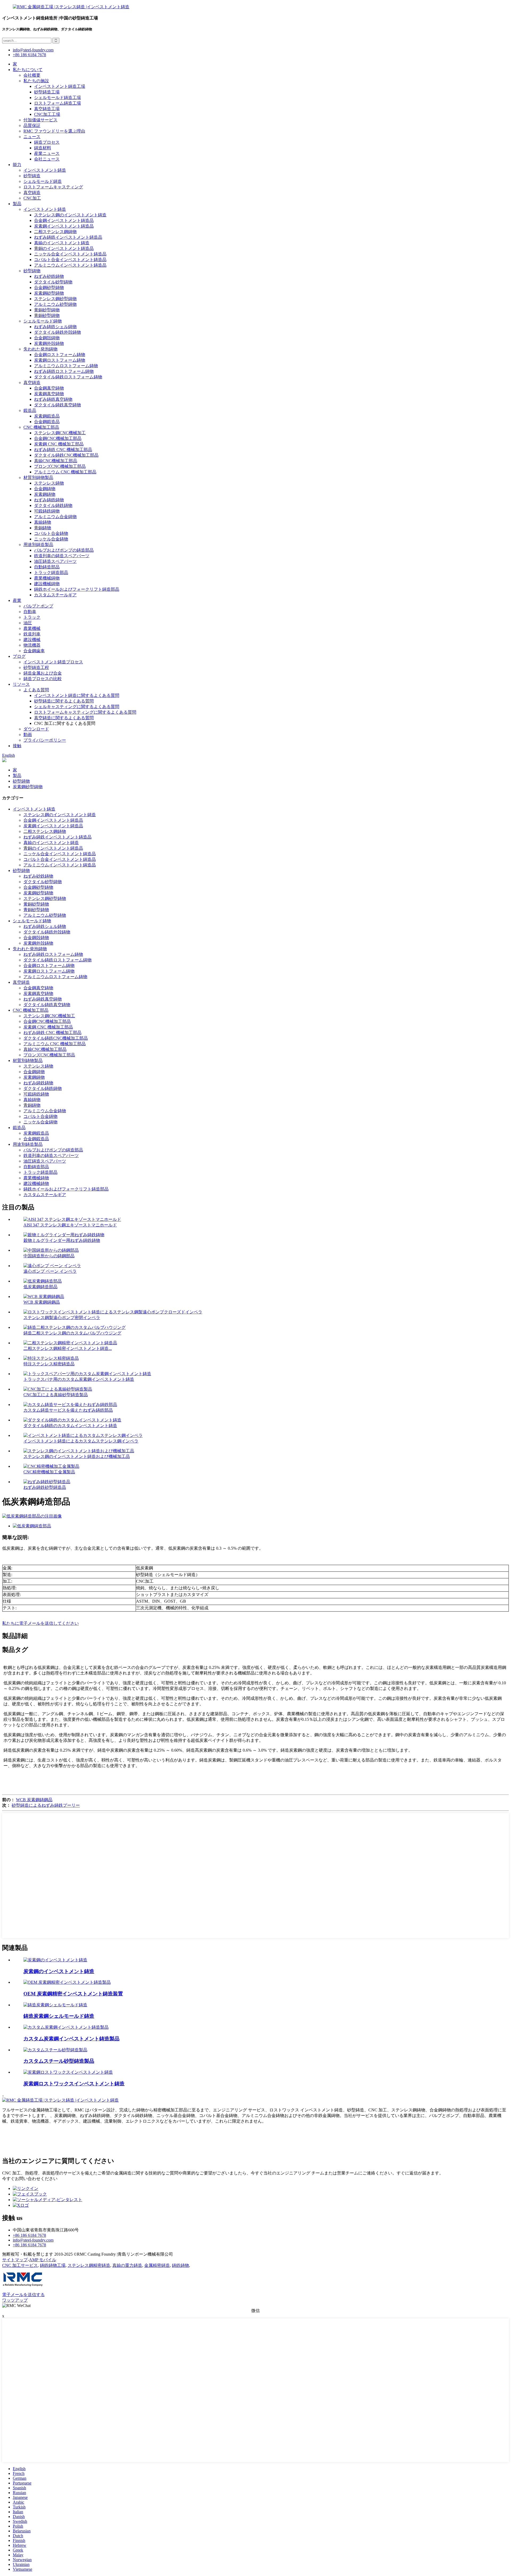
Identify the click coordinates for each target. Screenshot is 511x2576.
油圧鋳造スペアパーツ (55, 561)
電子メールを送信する (23, 2295)
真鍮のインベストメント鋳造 (62, 243)
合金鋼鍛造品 (47, 422)
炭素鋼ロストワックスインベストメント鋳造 (74, 2084)
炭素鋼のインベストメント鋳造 (59, 1971)
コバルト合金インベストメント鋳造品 (70, 260)
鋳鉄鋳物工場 (53, 2265)
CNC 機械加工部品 (41, 427)
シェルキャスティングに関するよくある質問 (77, 707)
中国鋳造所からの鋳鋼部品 (49, 1256)
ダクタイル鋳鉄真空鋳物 (57, 405)
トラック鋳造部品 (51, 572)
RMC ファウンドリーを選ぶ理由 (54, 131)
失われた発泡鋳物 (40, 349)
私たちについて (28, 70)
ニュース (32, 137)
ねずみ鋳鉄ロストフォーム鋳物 (64, 371)
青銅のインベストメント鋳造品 (64, 248)
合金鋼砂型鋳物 (49, 288)
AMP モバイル (43, 2260)
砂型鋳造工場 (47, 92)
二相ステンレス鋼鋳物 (55, 232)
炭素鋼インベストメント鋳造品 (64, 226)
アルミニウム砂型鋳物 (55, 304)
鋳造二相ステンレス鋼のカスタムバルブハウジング (72, 1333)
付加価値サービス (40, 120)
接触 (17, 746)
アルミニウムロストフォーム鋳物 (66, 366)
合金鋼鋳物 (45, 489)
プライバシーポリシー (45, 740)
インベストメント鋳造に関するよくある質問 (77, 695)
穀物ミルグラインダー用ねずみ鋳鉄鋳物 (62, 1240)
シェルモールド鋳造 (43, 181)
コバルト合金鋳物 (51, 533)
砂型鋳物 (32, 271)
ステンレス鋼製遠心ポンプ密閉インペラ (62, 1318)
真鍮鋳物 (43, 522)
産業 (17, 600)
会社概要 (32, 75)
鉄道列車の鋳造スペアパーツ (62, 556)
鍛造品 (30, 410)
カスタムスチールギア (55, 595)
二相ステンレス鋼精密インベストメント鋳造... (68, 1348)
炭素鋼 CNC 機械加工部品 (59, 444)
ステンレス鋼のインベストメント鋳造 (70, 215)
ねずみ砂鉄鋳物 (49, 276)
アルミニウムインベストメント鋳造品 (70, 265)
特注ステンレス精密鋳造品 (49, 1364)
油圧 (28, 623)
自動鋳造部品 (47, 567)
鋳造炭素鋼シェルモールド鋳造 (59, 2016)
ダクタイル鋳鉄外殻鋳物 (57, 332)
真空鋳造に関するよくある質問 (64, 718)
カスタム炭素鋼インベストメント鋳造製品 (71, 2039)
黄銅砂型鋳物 (47, 310)
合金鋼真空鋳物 (49, 388)
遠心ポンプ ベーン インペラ (50, 1271)
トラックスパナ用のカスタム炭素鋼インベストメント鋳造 (79, 1379)
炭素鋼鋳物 (45, 494)
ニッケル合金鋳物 (51, 539)
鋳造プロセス (47, 142)
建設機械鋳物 (47, 584)
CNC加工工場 (47, 114)
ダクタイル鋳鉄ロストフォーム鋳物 (68, 377)
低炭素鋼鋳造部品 (40, 1287)
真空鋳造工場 (47, 109)
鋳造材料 (43, 148)
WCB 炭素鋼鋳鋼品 (42, 1302)
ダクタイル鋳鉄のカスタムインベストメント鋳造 (70, 1426)
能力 (17, 165)
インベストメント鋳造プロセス (53, 662)
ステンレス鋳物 (49, 483)
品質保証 (32, 125)
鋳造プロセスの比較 (43, 679)
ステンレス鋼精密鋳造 (89, 2265)
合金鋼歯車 (34, 651)
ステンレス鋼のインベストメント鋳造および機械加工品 (77, 1456)
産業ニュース (47, 153)
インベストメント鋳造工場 (60, 86)
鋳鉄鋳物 (180, 2265)
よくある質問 (36, 690)
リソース (21, 684)
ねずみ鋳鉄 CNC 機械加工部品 (63, 450)
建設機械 (32, 640)
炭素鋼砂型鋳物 (49, 293)
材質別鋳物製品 (38, 477)
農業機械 (32, 628)
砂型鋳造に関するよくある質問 (64, 701)
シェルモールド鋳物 (43, 321)
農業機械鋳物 (47, 578)
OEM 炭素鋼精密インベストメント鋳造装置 (73, 1994)
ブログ (19, 656)
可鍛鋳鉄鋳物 (47, 511)
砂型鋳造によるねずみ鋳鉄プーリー (46, 1805)
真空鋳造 (32, 193)
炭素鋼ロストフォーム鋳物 (60, 360)
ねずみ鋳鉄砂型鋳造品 (45, 1487)
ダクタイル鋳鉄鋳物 (53, 505)
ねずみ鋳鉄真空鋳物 (53, 399)
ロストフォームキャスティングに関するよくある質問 (85, 712)
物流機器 (32, 645)
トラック (32, 617)
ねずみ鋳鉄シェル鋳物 (55, 327)
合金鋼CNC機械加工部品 (58, 438)
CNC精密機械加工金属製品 (49, 1472)
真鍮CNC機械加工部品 (56, 461)
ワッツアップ (15, 2300)
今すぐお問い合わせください (30, 2179)
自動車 (30, 612)
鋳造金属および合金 (43, 673)
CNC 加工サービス (20, 2265)
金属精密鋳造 (157, 2265)
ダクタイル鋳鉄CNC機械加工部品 (66, 455)
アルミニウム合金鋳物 (55, 517)
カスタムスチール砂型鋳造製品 (59, 2061)
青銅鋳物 (43, 528)
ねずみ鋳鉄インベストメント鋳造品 (68, 237)
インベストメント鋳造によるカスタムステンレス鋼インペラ (81, 1441)
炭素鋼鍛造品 (47, 416)
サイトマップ (15, 2260)
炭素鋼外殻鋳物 (49, 343)
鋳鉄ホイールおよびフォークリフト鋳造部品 (77, 589)
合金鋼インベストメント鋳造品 (64, 220)
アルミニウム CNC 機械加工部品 (65, 472)
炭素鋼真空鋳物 (49, 394)
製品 (17, 204)
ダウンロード (36, 729)
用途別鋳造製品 (38, 545)
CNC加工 (32, 198)
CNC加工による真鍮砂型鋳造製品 (56, 1395)
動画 (28, 735)
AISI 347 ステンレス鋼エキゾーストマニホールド (70, 1225)
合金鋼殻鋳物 (47, 338)
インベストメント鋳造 (45, 170)
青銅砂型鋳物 (47, 315)
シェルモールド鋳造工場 (57, 98)
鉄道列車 (32, 634)
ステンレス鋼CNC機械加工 (60, 433)
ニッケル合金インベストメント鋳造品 (70, 254)
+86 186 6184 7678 (29, 55)
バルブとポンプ (38, 606)
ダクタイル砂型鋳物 (53, 282)
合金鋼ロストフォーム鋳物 (60, 355)
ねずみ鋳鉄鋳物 (49, 500)
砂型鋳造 (32, 176)
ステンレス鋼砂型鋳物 (55, 299)
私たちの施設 (36, 81)
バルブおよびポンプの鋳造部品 (64, 550)
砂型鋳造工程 (36, 667)
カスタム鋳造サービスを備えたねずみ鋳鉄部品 (68, 1410)
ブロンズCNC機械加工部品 (60, 466)
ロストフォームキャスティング (53, 187)
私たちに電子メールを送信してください (40, 1623)
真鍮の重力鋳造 (127, 2265)
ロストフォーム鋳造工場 (57, 103)
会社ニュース (47, 159)
